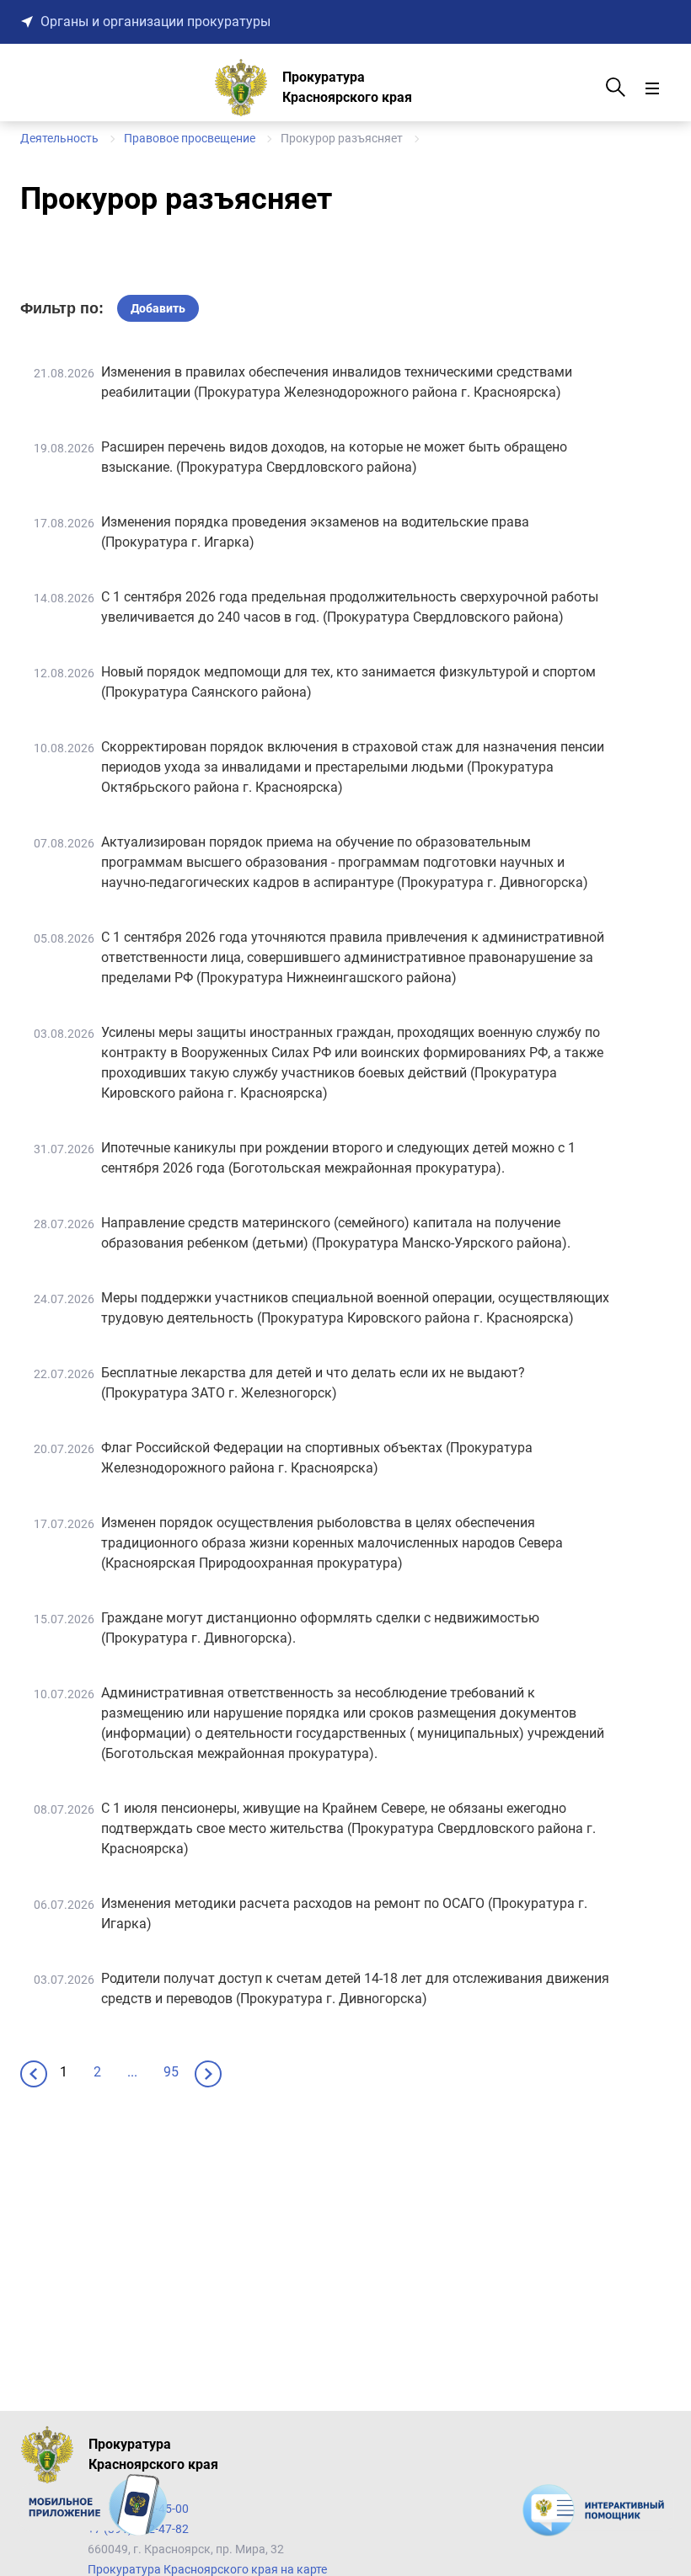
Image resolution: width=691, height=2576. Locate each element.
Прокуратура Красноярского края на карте (207, 2569)
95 (171, 2072)
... (132, 2072)
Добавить (158, 308)
